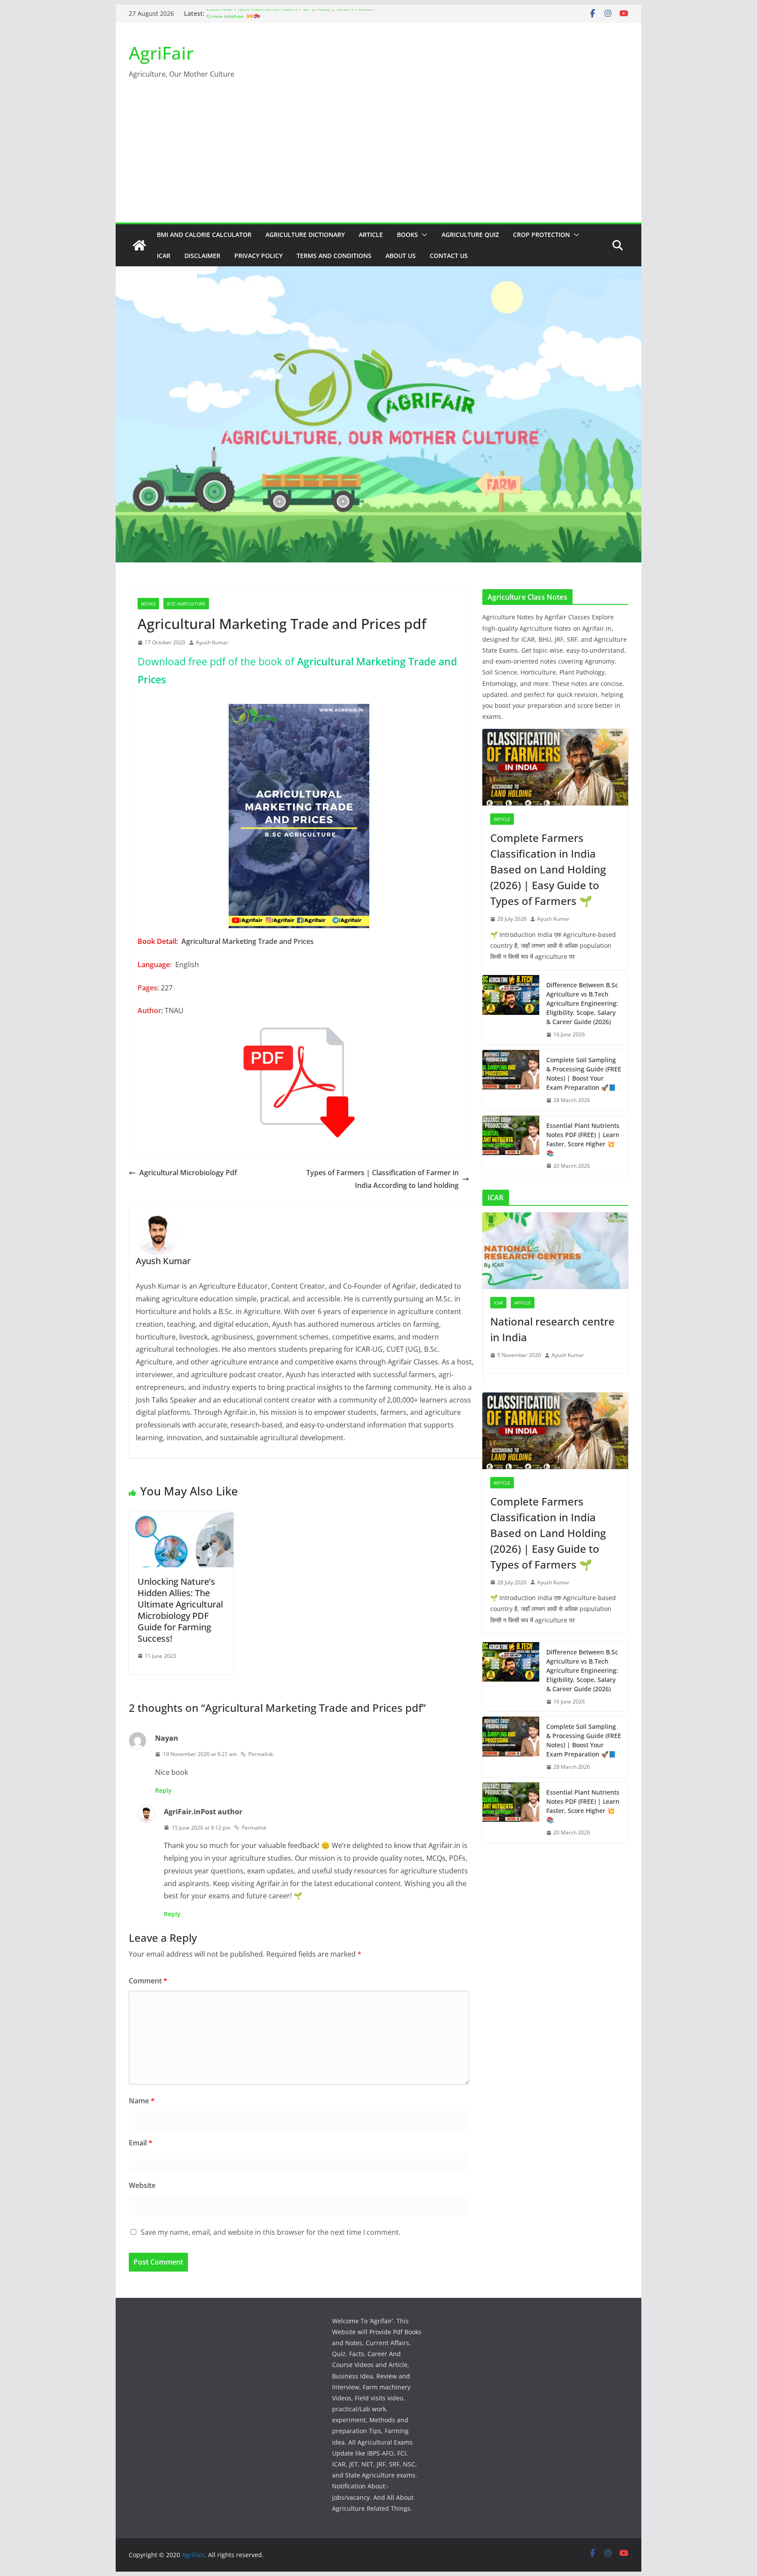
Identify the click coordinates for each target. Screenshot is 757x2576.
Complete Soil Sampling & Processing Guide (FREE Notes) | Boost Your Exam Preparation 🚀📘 (584, 1074)
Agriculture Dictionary (305, 235)
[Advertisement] (378, 157)
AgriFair (161, 53)
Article (371, 235)
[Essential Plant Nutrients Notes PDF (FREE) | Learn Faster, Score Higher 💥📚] (511, 1146)
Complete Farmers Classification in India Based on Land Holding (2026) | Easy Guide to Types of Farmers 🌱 (548, 869)
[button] (423, 235)
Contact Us (449, 256)
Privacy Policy (258, 256)
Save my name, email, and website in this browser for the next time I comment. (271, 2232)
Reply (163, 1790)
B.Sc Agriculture (186, 604)
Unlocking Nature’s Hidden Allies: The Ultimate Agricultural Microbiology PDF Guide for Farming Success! (180, 1610)
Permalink (261, 1754)
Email (141, 2143)
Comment (148, 1981)
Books (407, 235)
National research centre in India (552, 1329)
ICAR (164, 256)
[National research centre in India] (555, 1251)
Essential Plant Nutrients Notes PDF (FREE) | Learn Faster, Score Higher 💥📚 (583, 1139)
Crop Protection (541, 235)
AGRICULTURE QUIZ (470, 235)
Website (142, 2185)
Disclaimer (202, 256)
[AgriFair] (139, 245)
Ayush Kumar (212, 642)
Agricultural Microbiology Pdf (188, 1173)
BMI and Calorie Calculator (204, 235)
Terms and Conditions (334, 256)
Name (142, 2101)
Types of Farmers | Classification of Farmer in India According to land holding (382, 1179)
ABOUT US (401, 256)
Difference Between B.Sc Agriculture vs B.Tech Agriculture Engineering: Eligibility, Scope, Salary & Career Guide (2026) (582, 1003)
